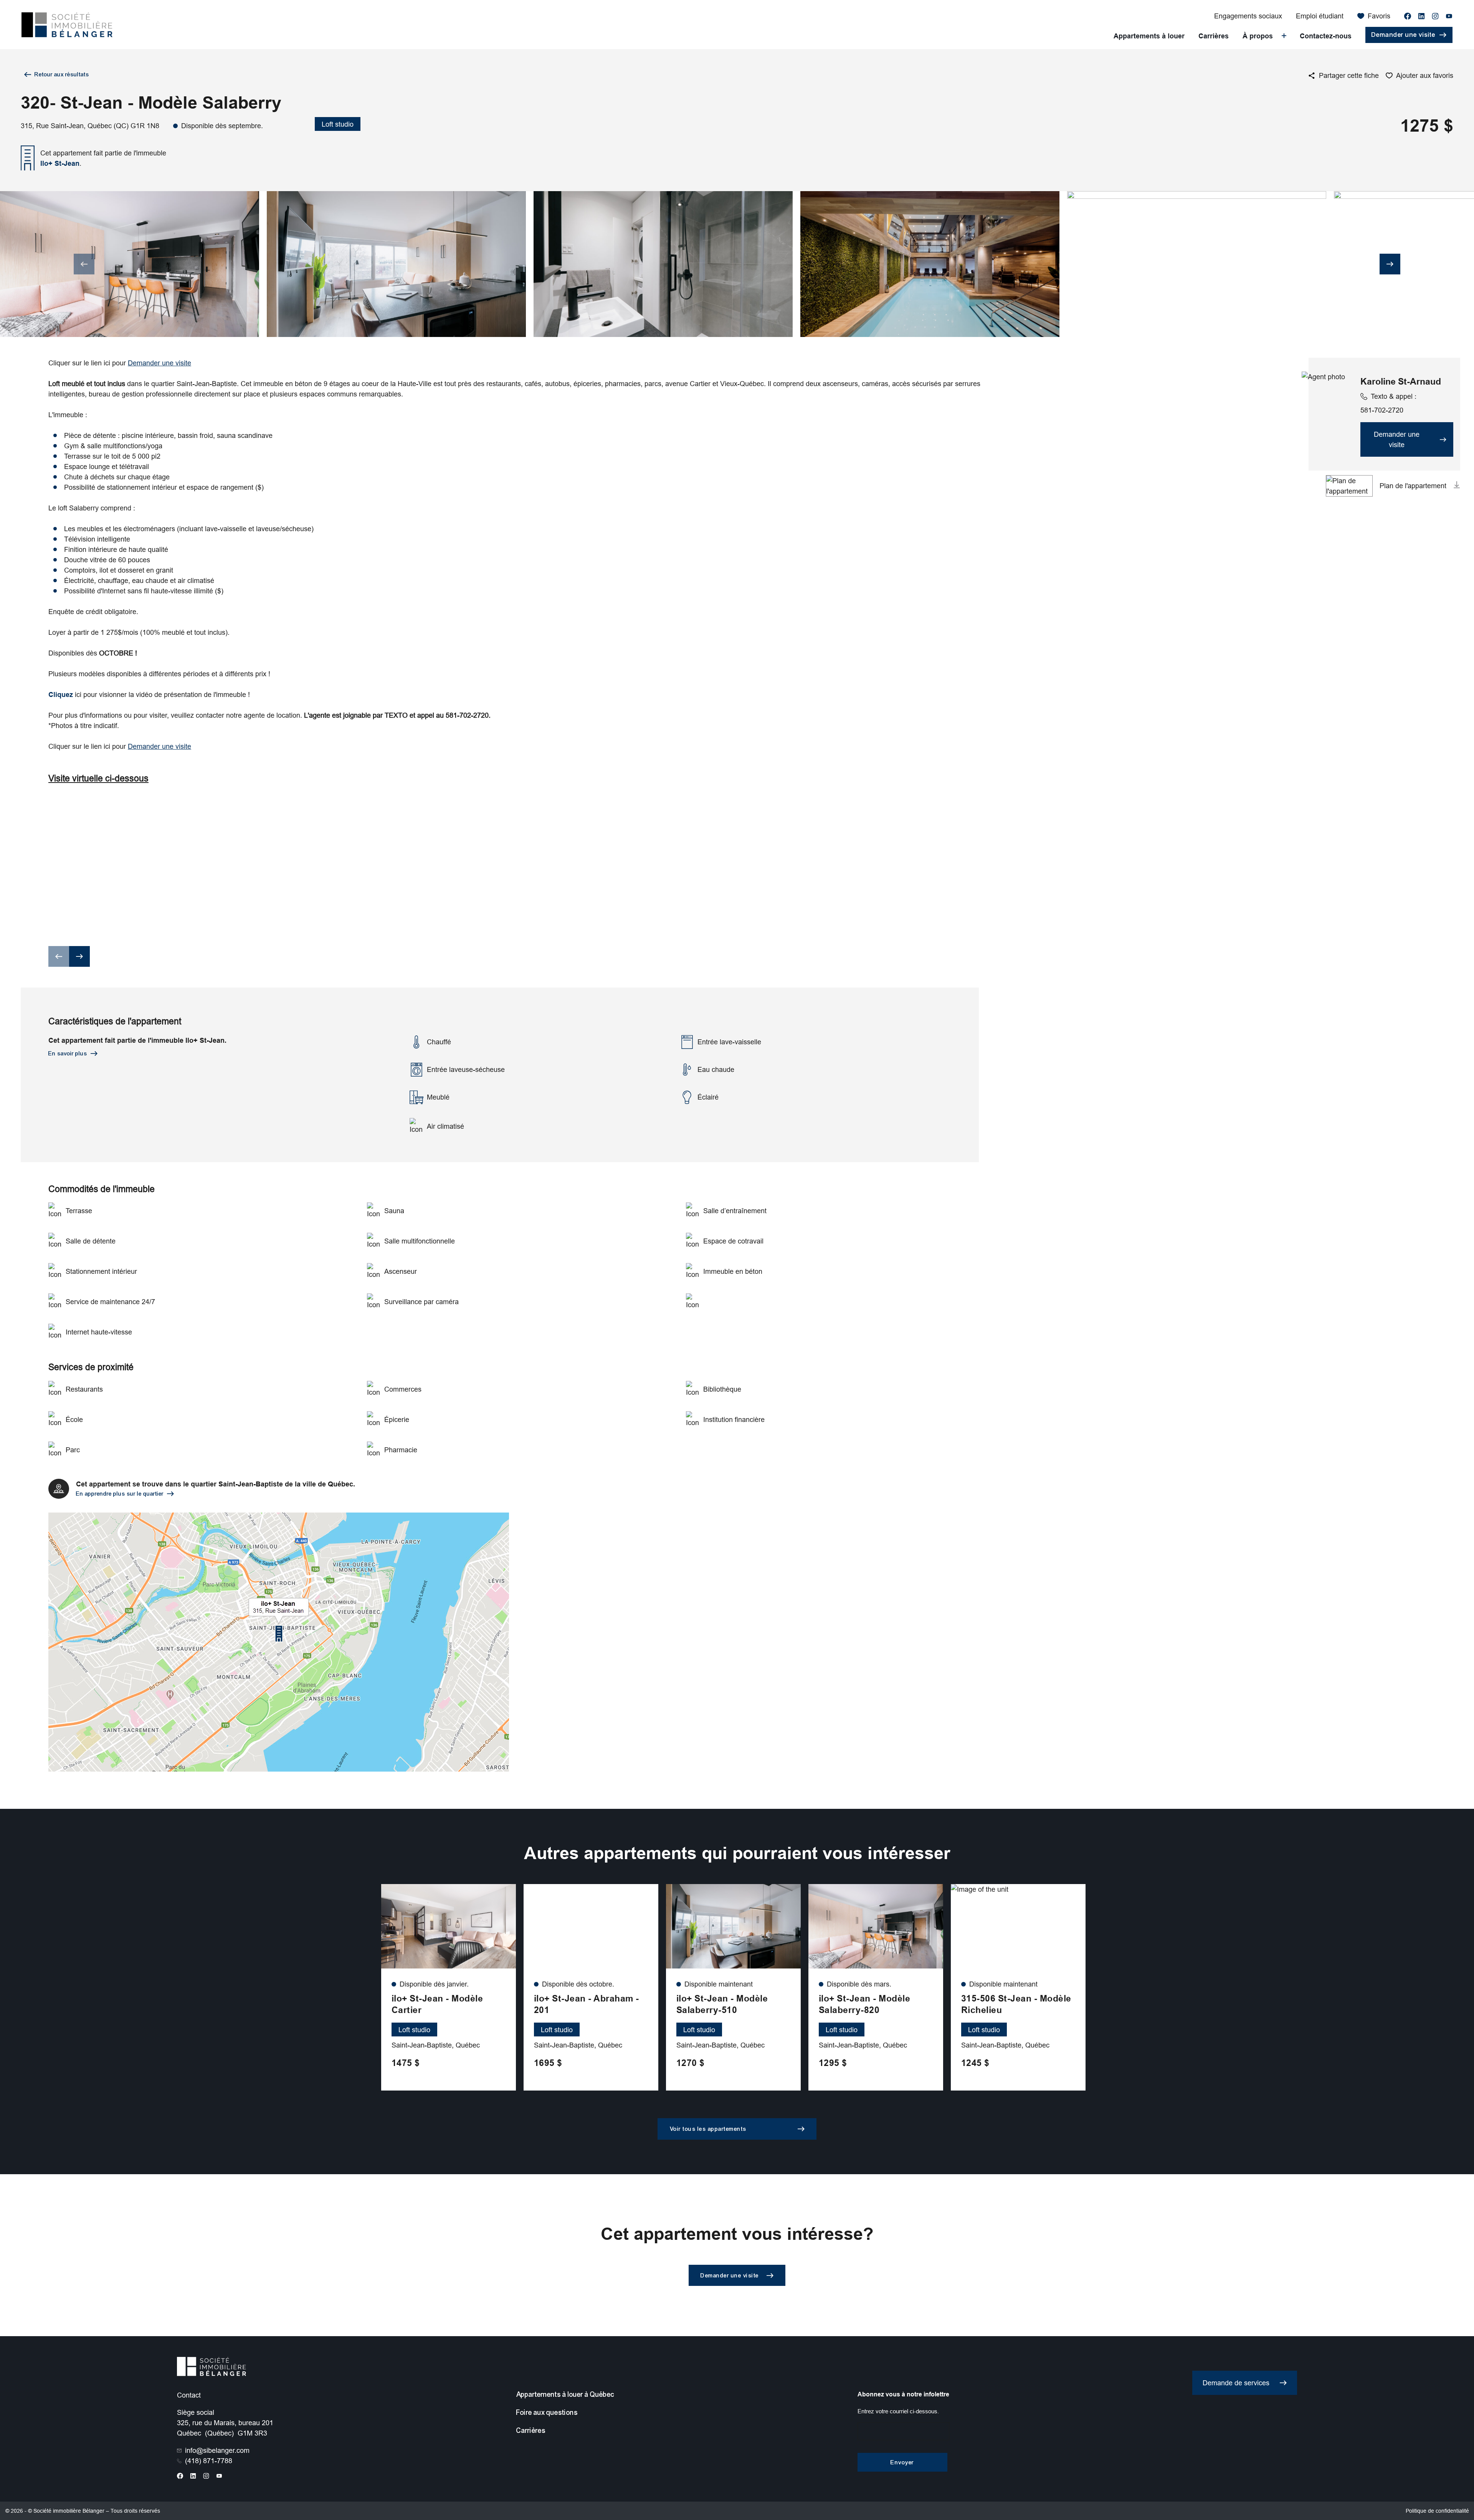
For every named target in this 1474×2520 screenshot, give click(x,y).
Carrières (1214, 36)
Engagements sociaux (1248, 16)
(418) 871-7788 (209, 2461)
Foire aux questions (547, 2413)
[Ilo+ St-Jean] (279, 1642)
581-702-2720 (1388, 403)
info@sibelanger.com (217, 2450)
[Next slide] (1390, 264)
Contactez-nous (1326, 36)
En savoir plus (68, 1054)
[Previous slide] (84, 264)
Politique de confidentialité (1437, 2511)
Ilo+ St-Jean (60, 163)
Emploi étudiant (1320, 16)
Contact (189, 2395)
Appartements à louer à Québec (565, 2394)
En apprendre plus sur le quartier (120, 1494)
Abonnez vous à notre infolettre (903, 2394)
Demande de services (1236, 2383)
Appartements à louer (1149, 36)
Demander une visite (159, 363)
